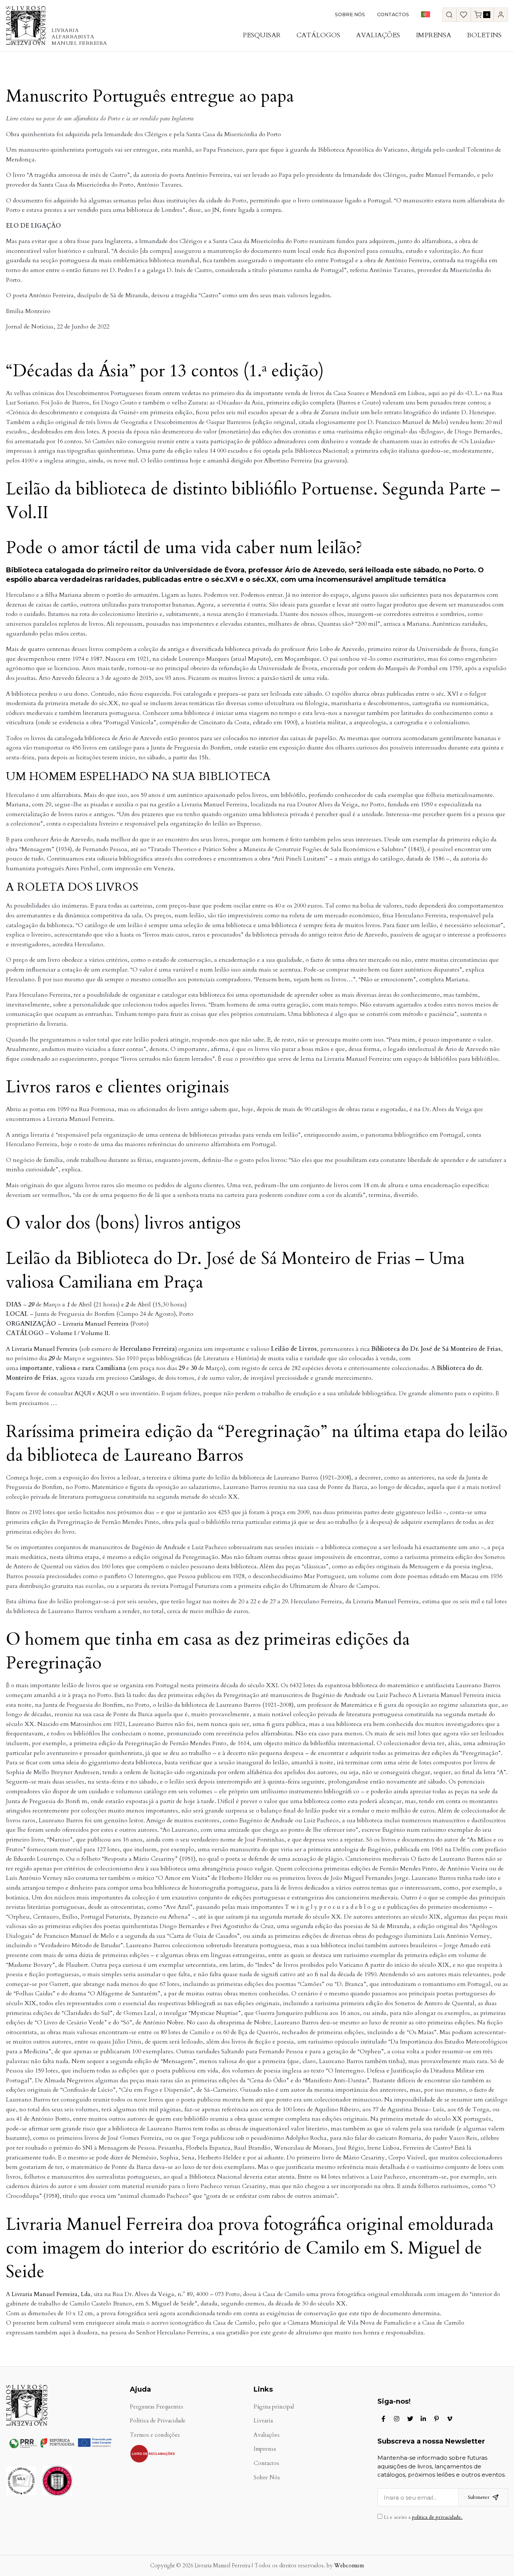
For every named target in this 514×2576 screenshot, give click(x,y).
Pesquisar (262, 35)
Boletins (484, 35)
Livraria (263, 2421)
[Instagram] (397, 2419)
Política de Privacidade (158, 2421)
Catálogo (142, 1378)
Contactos (393, 14)
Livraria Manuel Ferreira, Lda (51, 2294)
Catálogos (318, 35)
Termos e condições (155, 2435)
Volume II (95, 1333)
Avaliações (378, 35)
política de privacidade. (437, 2517)
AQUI (83, 1393)
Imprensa (433, 35)
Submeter (479, 2497)
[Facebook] (383, 2419)
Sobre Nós (350, 14)
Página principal (274, 2407)
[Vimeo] (450, 2419)
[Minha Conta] (501, 15)
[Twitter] (410, 2419)
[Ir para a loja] (449, 15)
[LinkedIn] (423, 2419)
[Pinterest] (436, 2419)
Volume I (63, 1333)
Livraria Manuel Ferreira (96, 1324)
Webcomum (349, 2566)
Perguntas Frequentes (157, 2407)
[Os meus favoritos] (464, 15)
